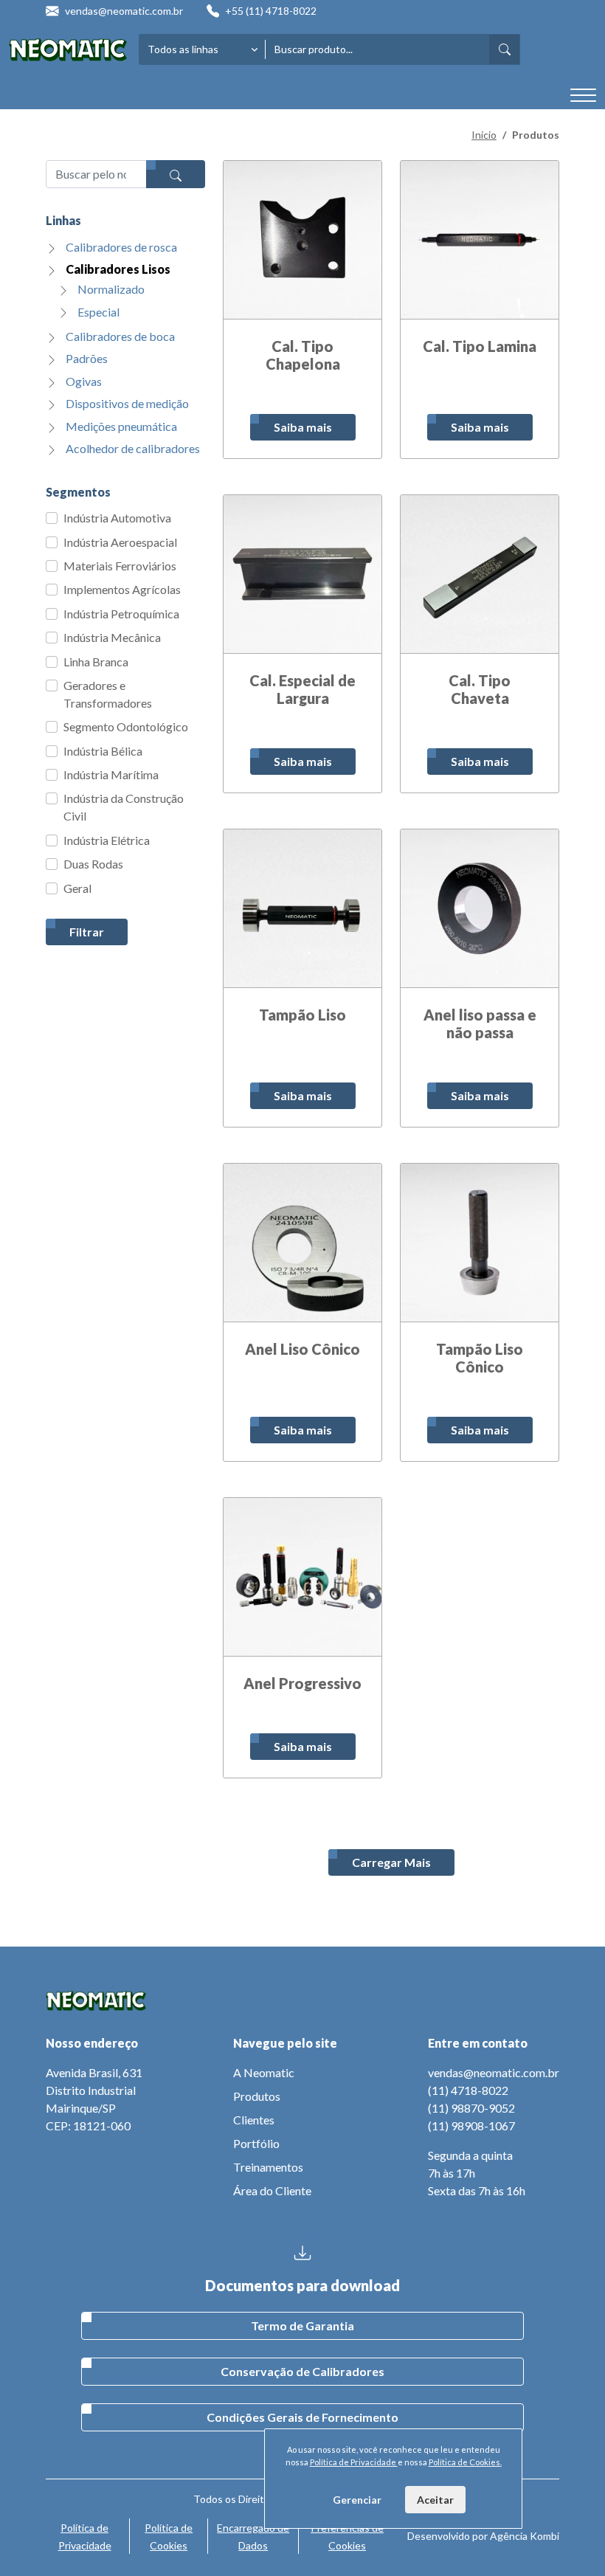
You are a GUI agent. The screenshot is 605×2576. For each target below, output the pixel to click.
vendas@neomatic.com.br (124, 11)
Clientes (254, 2120)
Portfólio (256, 2143)
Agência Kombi (525, 2536)
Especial (98, 312)
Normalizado (111, 289)
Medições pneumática (121, 426)
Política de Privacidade (354, 2462)
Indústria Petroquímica (121, 614)
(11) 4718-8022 (468, 2090)
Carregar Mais (391, 1862)
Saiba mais (303, 427)
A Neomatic (264, 2072)
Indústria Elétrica (107, 840)
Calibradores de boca (120, 336)
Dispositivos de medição (127, 403)
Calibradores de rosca (121, 247)
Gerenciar (357, 2500)
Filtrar (87, 932)
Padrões (87, 358)
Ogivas (84, 381)
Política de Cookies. (465, 2462)
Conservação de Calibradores (302, 2371)
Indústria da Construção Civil (124, 807)
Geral (77, 888)
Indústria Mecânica (112, 637)
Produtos (257, 2096)
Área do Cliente (272, 2190)
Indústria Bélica (103, 751)
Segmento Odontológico (126, 726)
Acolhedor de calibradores (133, 448)
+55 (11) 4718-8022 (271, 11)
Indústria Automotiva (117, 518)
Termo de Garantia (302, 2325)
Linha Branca (96, 662)
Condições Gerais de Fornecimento (302, 2417)
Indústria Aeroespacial (120, 542)
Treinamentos (268, 2167)
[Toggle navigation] (583, 96)
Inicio (484, 135)
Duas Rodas (93, 864)
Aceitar (435, 2500)
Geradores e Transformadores (108, 694)
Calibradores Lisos (118, 269)
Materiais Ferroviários (120, 566)
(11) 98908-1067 (471, 2126)
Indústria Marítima (111, 774)
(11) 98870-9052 (471, 2108)
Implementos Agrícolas (122, 589)
